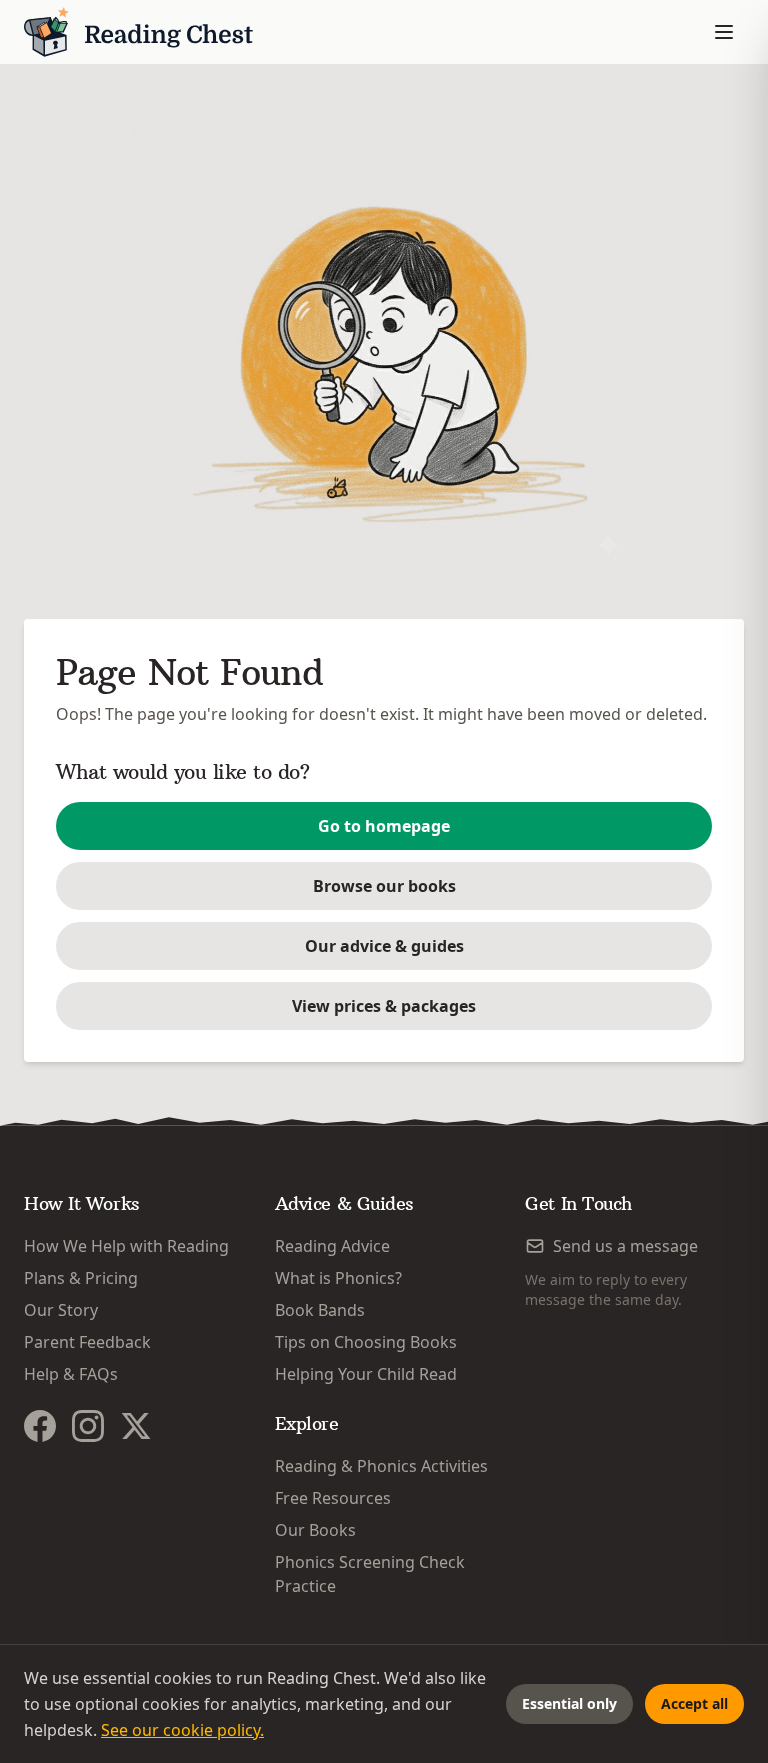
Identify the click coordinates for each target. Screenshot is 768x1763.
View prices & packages (384, 1006)
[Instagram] (88, 1426)
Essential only (569, 1703)
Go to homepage (384, 826)
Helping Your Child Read (366, 1374)
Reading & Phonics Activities (381, 1466)
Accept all (694, 1703)
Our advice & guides (384, 946)
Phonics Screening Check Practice (370, 1574)
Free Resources (333, 1498)
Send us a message (625, 1246)
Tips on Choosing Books (366, 1342)
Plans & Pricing (81, 1278)
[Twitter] (136, 1426)
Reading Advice (332, 1246)
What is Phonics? (338, 1278)
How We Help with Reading (126, 1246)
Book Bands (320, 1310)
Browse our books (384, 886)
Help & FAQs (71, 1374)
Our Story (61, 1310)
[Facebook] (40, 1426)
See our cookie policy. (182, 1730)
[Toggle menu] (724, 32)
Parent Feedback (87, 1342)
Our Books (315, 1530)
